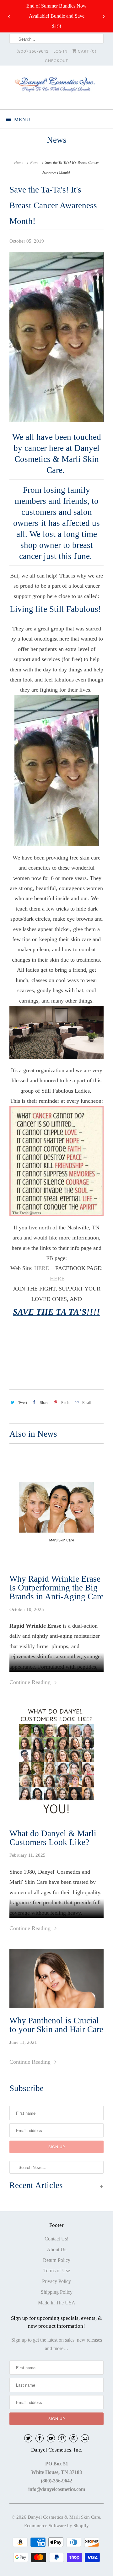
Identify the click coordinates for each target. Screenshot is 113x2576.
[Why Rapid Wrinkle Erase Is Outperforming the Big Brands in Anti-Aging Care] (56, 1509)
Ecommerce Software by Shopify (56, 2526)
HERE (42, 1268)
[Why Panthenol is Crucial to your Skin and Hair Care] (56, 1980)
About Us (56, 2249)
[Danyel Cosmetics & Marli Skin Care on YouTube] (51, 2438)
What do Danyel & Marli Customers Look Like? (53, 1838)
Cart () (86, 51)
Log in (60, 51)
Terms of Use (57, 2271)
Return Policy (57, 2260)
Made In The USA (57, 2303)
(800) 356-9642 (33, 51)
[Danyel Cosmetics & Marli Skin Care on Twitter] (28, 2438)
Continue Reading (31, 1682)
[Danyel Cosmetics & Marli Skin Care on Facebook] (40, 2438)
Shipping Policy (57, 2292)
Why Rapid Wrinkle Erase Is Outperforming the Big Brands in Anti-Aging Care (56, 1588)
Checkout (56, 61)
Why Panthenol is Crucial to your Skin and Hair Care (56, 2025)
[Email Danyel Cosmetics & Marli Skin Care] (85, 2438)
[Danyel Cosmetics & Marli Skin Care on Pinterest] (62, 2438)
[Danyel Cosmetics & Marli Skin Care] (56, 87)
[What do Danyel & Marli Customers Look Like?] (56, 1764)
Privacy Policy (56, 2281)
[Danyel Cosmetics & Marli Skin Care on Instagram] (73, 2438)
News (57, 140)
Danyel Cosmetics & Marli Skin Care (64, 2517)
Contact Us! (56, 2239)
